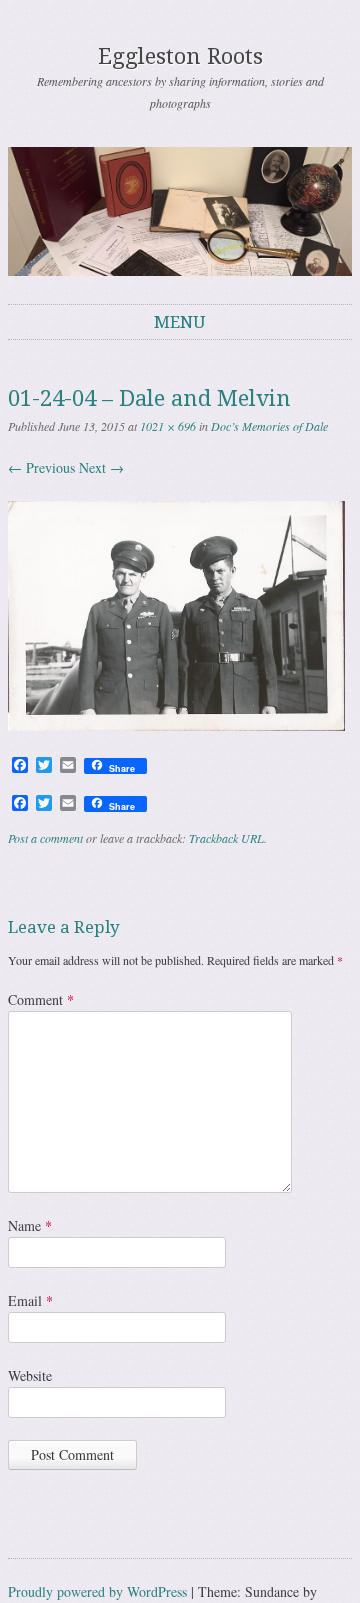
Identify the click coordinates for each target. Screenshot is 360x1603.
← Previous (41, 467)
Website (30, 1375)
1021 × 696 (168, 426)
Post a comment (45, 838)
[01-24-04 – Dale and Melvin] (176, 725)
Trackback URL (226, 838)
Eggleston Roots (180, 56)
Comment (41, 999)
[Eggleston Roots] (180, 211)
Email (30, 1300)
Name (30, 1225)
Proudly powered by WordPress (97, 1591)
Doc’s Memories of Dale (269, 426)
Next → (101, 467)
